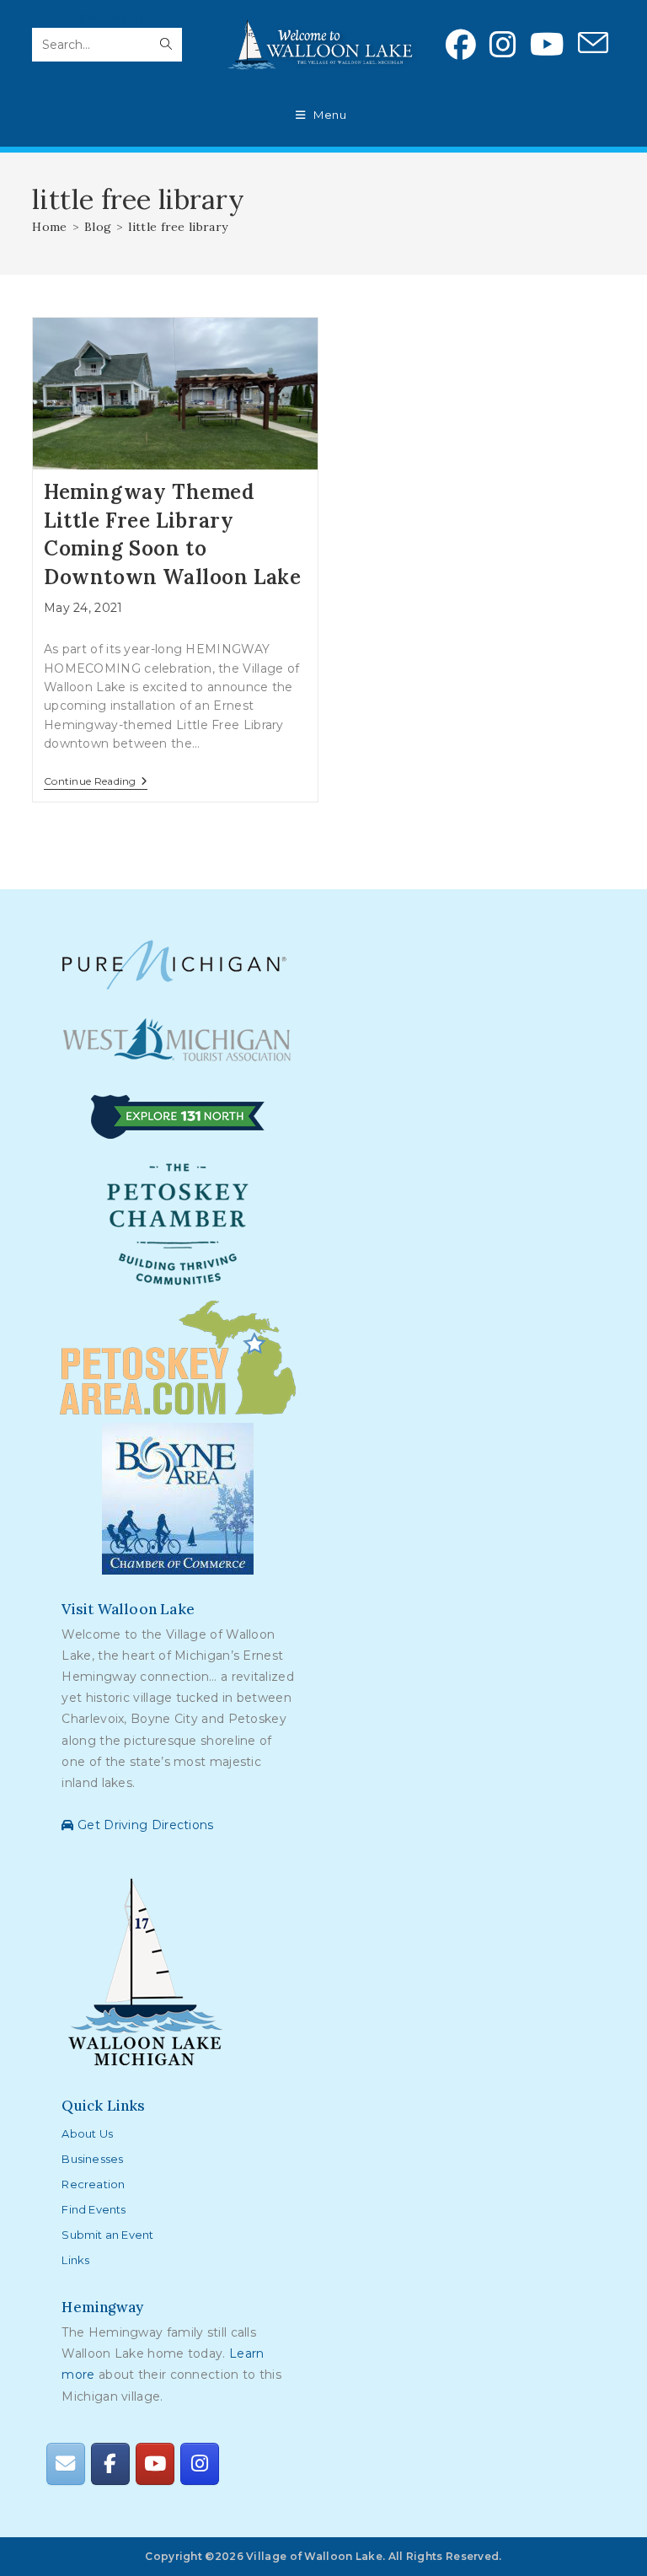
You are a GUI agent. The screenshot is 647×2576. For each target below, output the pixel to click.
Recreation (93, 2184)
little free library (178, 227)
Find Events (94, 2209)
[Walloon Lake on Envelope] (66, 2463)
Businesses (92, 2159)
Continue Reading (96, 783)
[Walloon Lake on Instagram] (200, 2463)
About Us (87, 2133)
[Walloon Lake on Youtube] (155, 2463)
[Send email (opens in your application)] (593, 44)
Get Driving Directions (144, 1825)
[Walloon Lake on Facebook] (110, 2463)
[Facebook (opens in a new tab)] (461, 45)
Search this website (92, 18)
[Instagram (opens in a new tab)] (503, 45)
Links (75, 2260)
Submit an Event (107, 2235)
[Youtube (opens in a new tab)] (547, 45)
